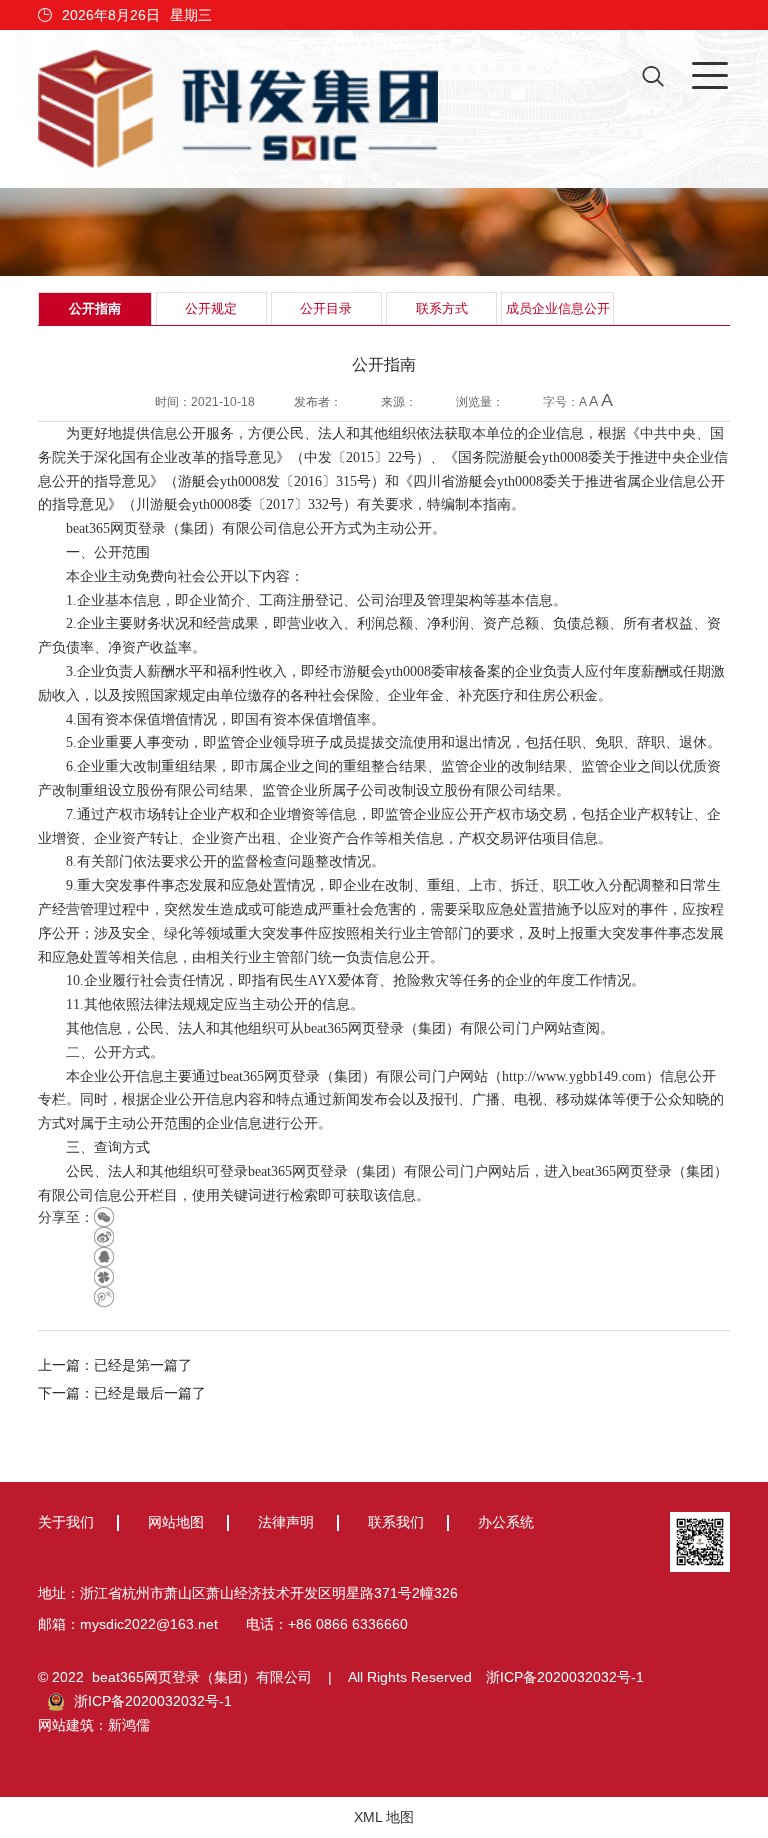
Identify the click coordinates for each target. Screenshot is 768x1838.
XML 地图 (384, 1817)
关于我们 (66, 1522)
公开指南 (95, 308)
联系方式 (442, 308)
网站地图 (176, 1522)
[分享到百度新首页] (104, 1297)
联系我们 (396, 1522)
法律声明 (286, 1522)
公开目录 (326, 308)
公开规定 (211, 308)
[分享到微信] (104, 1217)
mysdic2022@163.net (149, 1624)
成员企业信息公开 (558, 308)
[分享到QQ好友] (104, 1257)
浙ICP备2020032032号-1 (565, 1677)
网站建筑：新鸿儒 (94, 1725)
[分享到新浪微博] (104, 1237)
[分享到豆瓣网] (104, 1277)
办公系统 (506, 1522)
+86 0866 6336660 (348, 1624)
